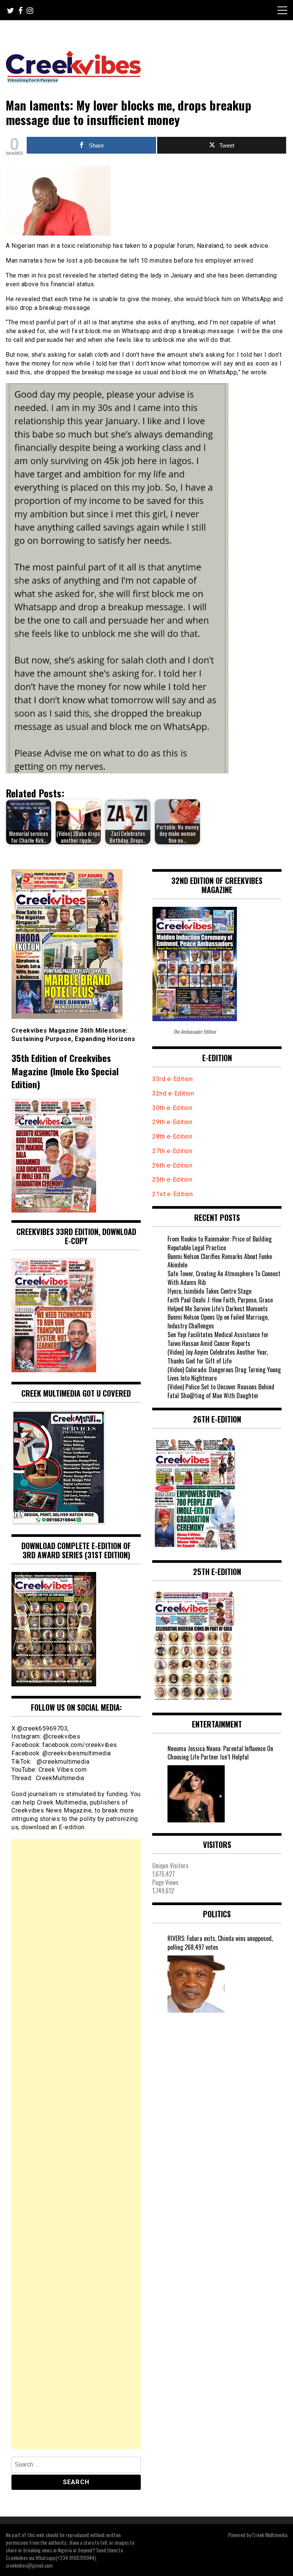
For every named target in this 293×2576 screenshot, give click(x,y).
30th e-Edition (172, 1108)
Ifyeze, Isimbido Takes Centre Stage (209, 1291)
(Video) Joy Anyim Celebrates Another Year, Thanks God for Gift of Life (218, 1356)
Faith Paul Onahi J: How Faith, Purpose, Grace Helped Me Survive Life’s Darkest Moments (220, 1304)
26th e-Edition (173, 1165)
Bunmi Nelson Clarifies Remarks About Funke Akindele (220, 1261)
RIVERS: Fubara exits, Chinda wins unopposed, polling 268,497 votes (220, 1943)
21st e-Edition (172, 1194)
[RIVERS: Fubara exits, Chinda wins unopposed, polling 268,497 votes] (196, 1984)
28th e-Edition (172, 1136)
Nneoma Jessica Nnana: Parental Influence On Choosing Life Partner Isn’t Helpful (220, 1753)
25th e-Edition (173, 1180)
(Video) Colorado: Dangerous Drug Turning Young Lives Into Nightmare (224, 1374)
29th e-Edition (173, 1122)
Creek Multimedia (270, 2535)
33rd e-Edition (172, 1079)
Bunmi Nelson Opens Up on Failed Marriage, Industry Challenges (218, 1321)
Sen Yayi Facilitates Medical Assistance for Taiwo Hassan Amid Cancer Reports (218, 1339)
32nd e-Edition (173, 1093)
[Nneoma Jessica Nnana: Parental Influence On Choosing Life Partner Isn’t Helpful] (196, 1794)
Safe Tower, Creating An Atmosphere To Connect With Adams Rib (224, 1278)
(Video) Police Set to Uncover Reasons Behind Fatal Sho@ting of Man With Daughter (221, 1391)
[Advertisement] (76, 2144)
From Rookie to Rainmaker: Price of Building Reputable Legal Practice (220, 1243)
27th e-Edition (172, 1151)
